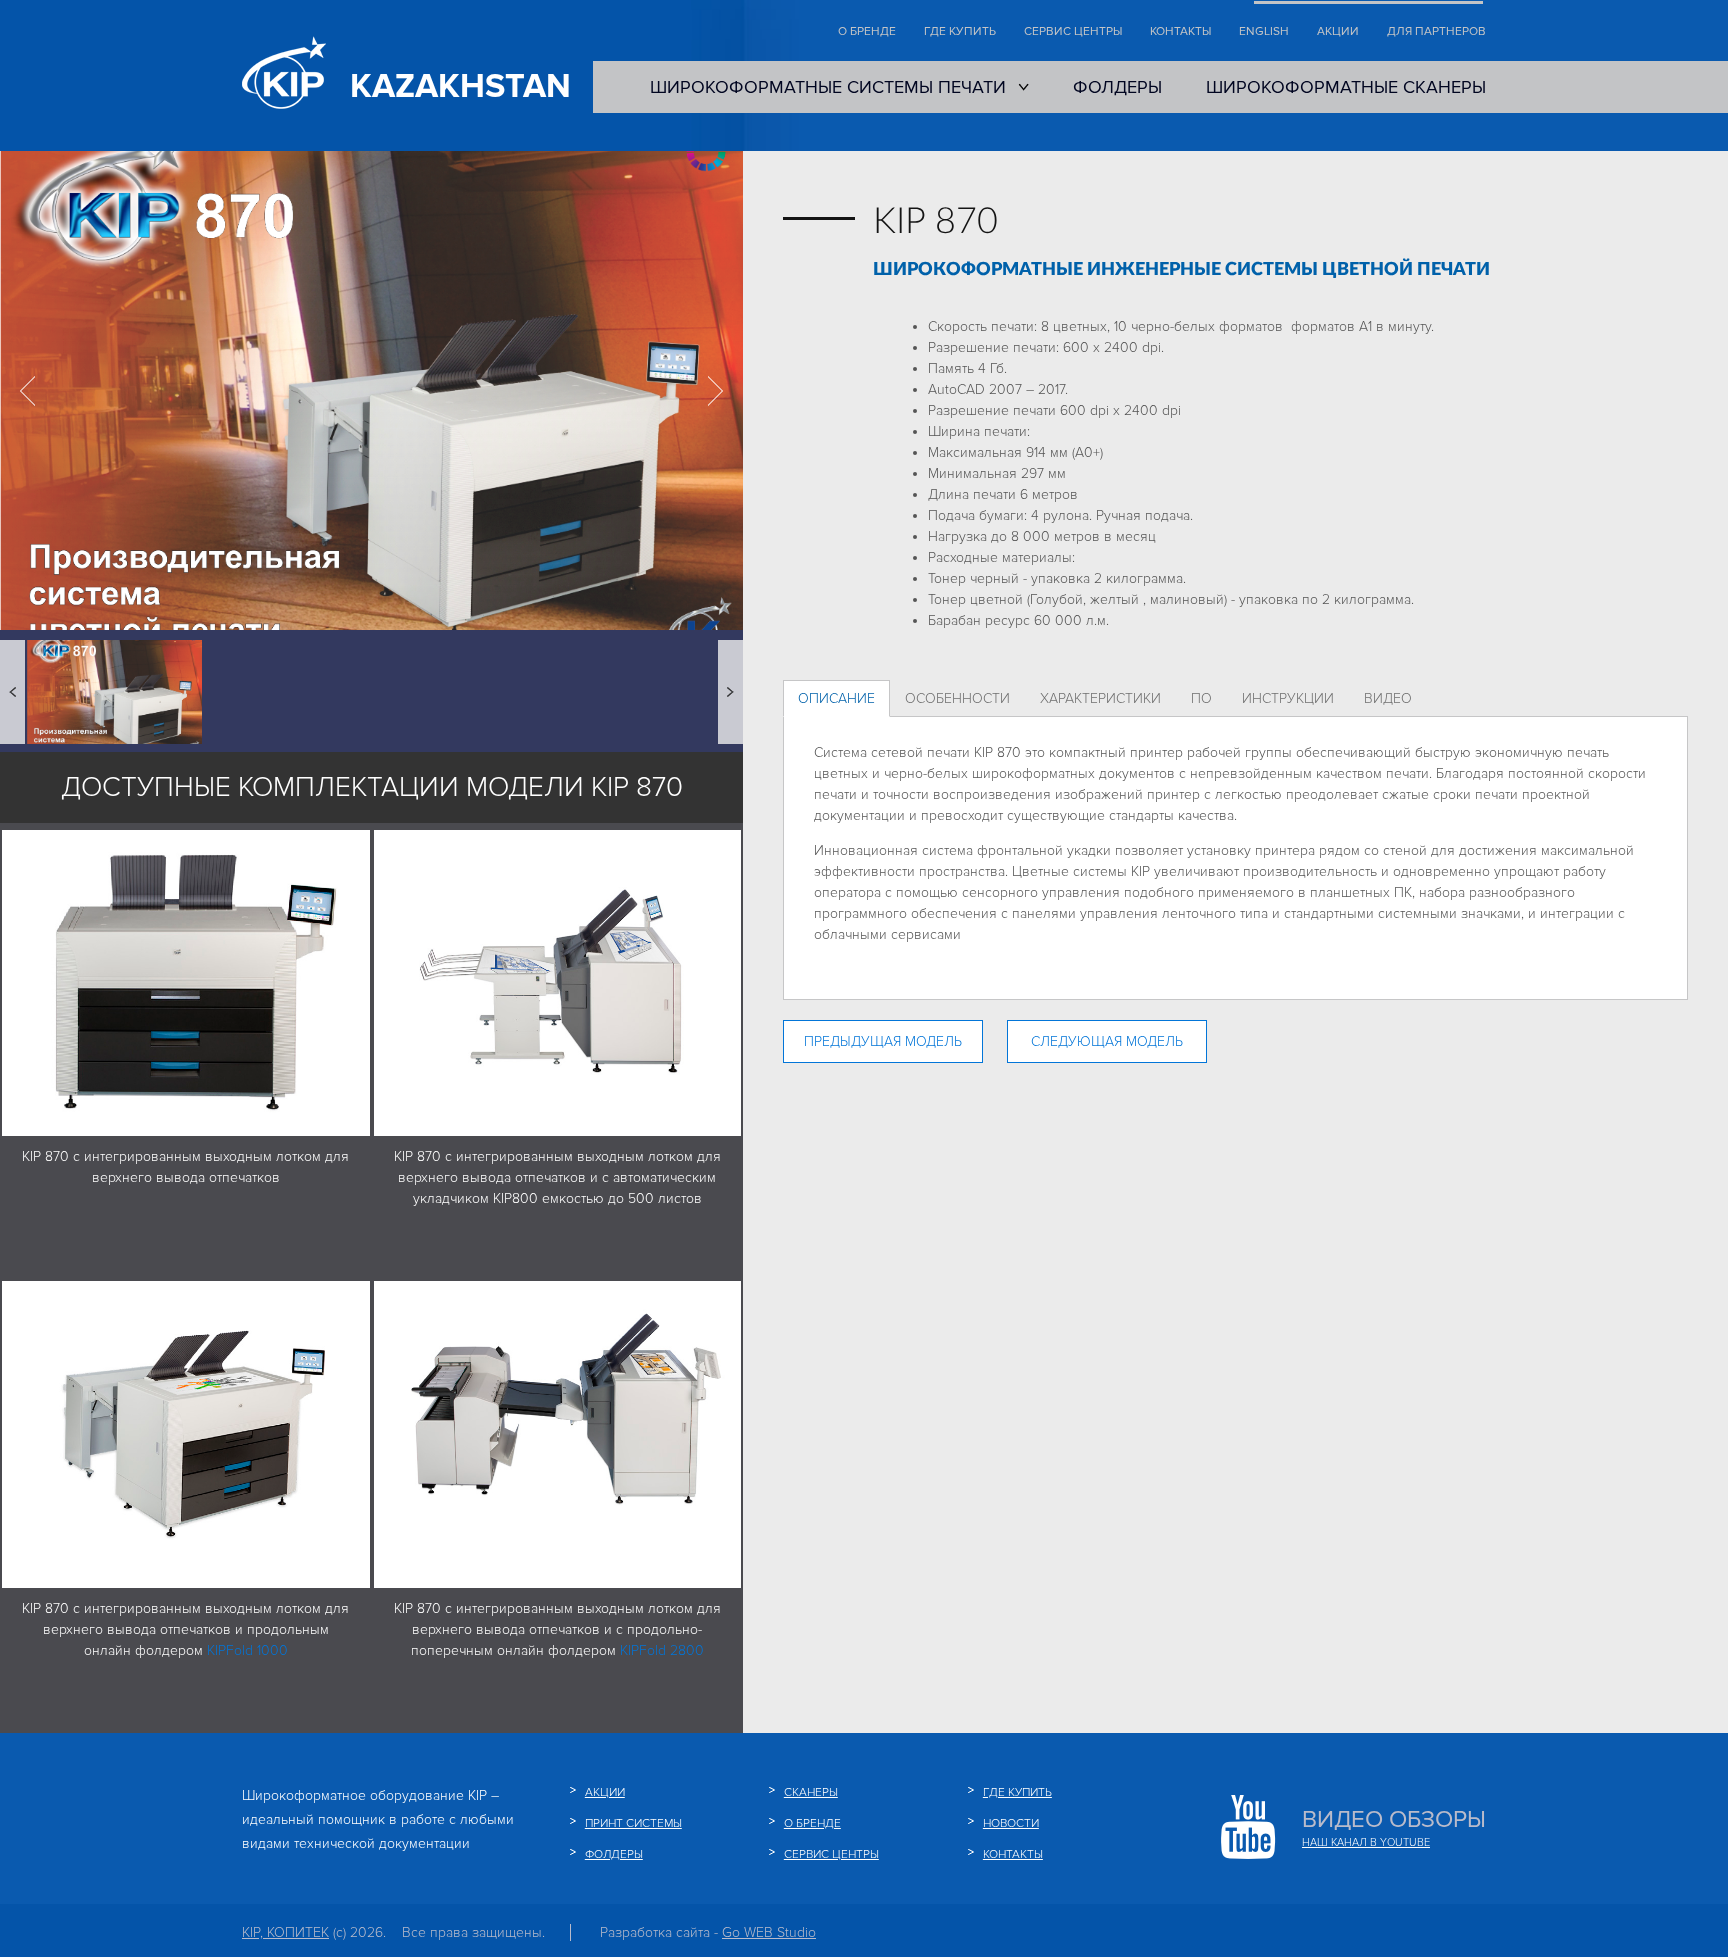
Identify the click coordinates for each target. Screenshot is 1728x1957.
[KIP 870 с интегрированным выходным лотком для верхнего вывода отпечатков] (186, 981)
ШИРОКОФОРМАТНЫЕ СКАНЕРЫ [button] (1346, 87)
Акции (1338, 31)
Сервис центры (1073, 31)
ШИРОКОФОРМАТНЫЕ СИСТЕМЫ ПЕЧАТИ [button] (828, 87)
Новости (1011, 1823)
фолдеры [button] (1117, 87)
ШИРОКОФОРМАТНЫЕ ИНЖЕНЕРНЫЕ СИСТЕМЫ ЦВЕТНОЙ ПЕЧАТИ (1181, 270)
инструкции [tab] (1288, 698)
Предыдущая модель (883, 1041)
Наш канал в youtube (1366, 1842)
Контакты (1180, 31)
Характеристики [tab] (1100, 698)
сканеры (811, 1792)
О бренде (867, 31)
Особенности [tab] (957, 698)
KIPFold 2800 (662, 1650)
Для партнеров (1436, 31)
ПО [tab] (1201, 698)
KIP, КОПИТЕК (285, 1932)
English (1264, 31)
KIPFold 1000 (247, 1650)
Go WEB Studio (769, 1932)
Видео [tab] (1388, 698)
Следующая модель (1107, 1041)
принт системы (633, 1823)
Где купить (960, 31)
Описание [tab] (836, 698)
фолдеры (614, 1854)
